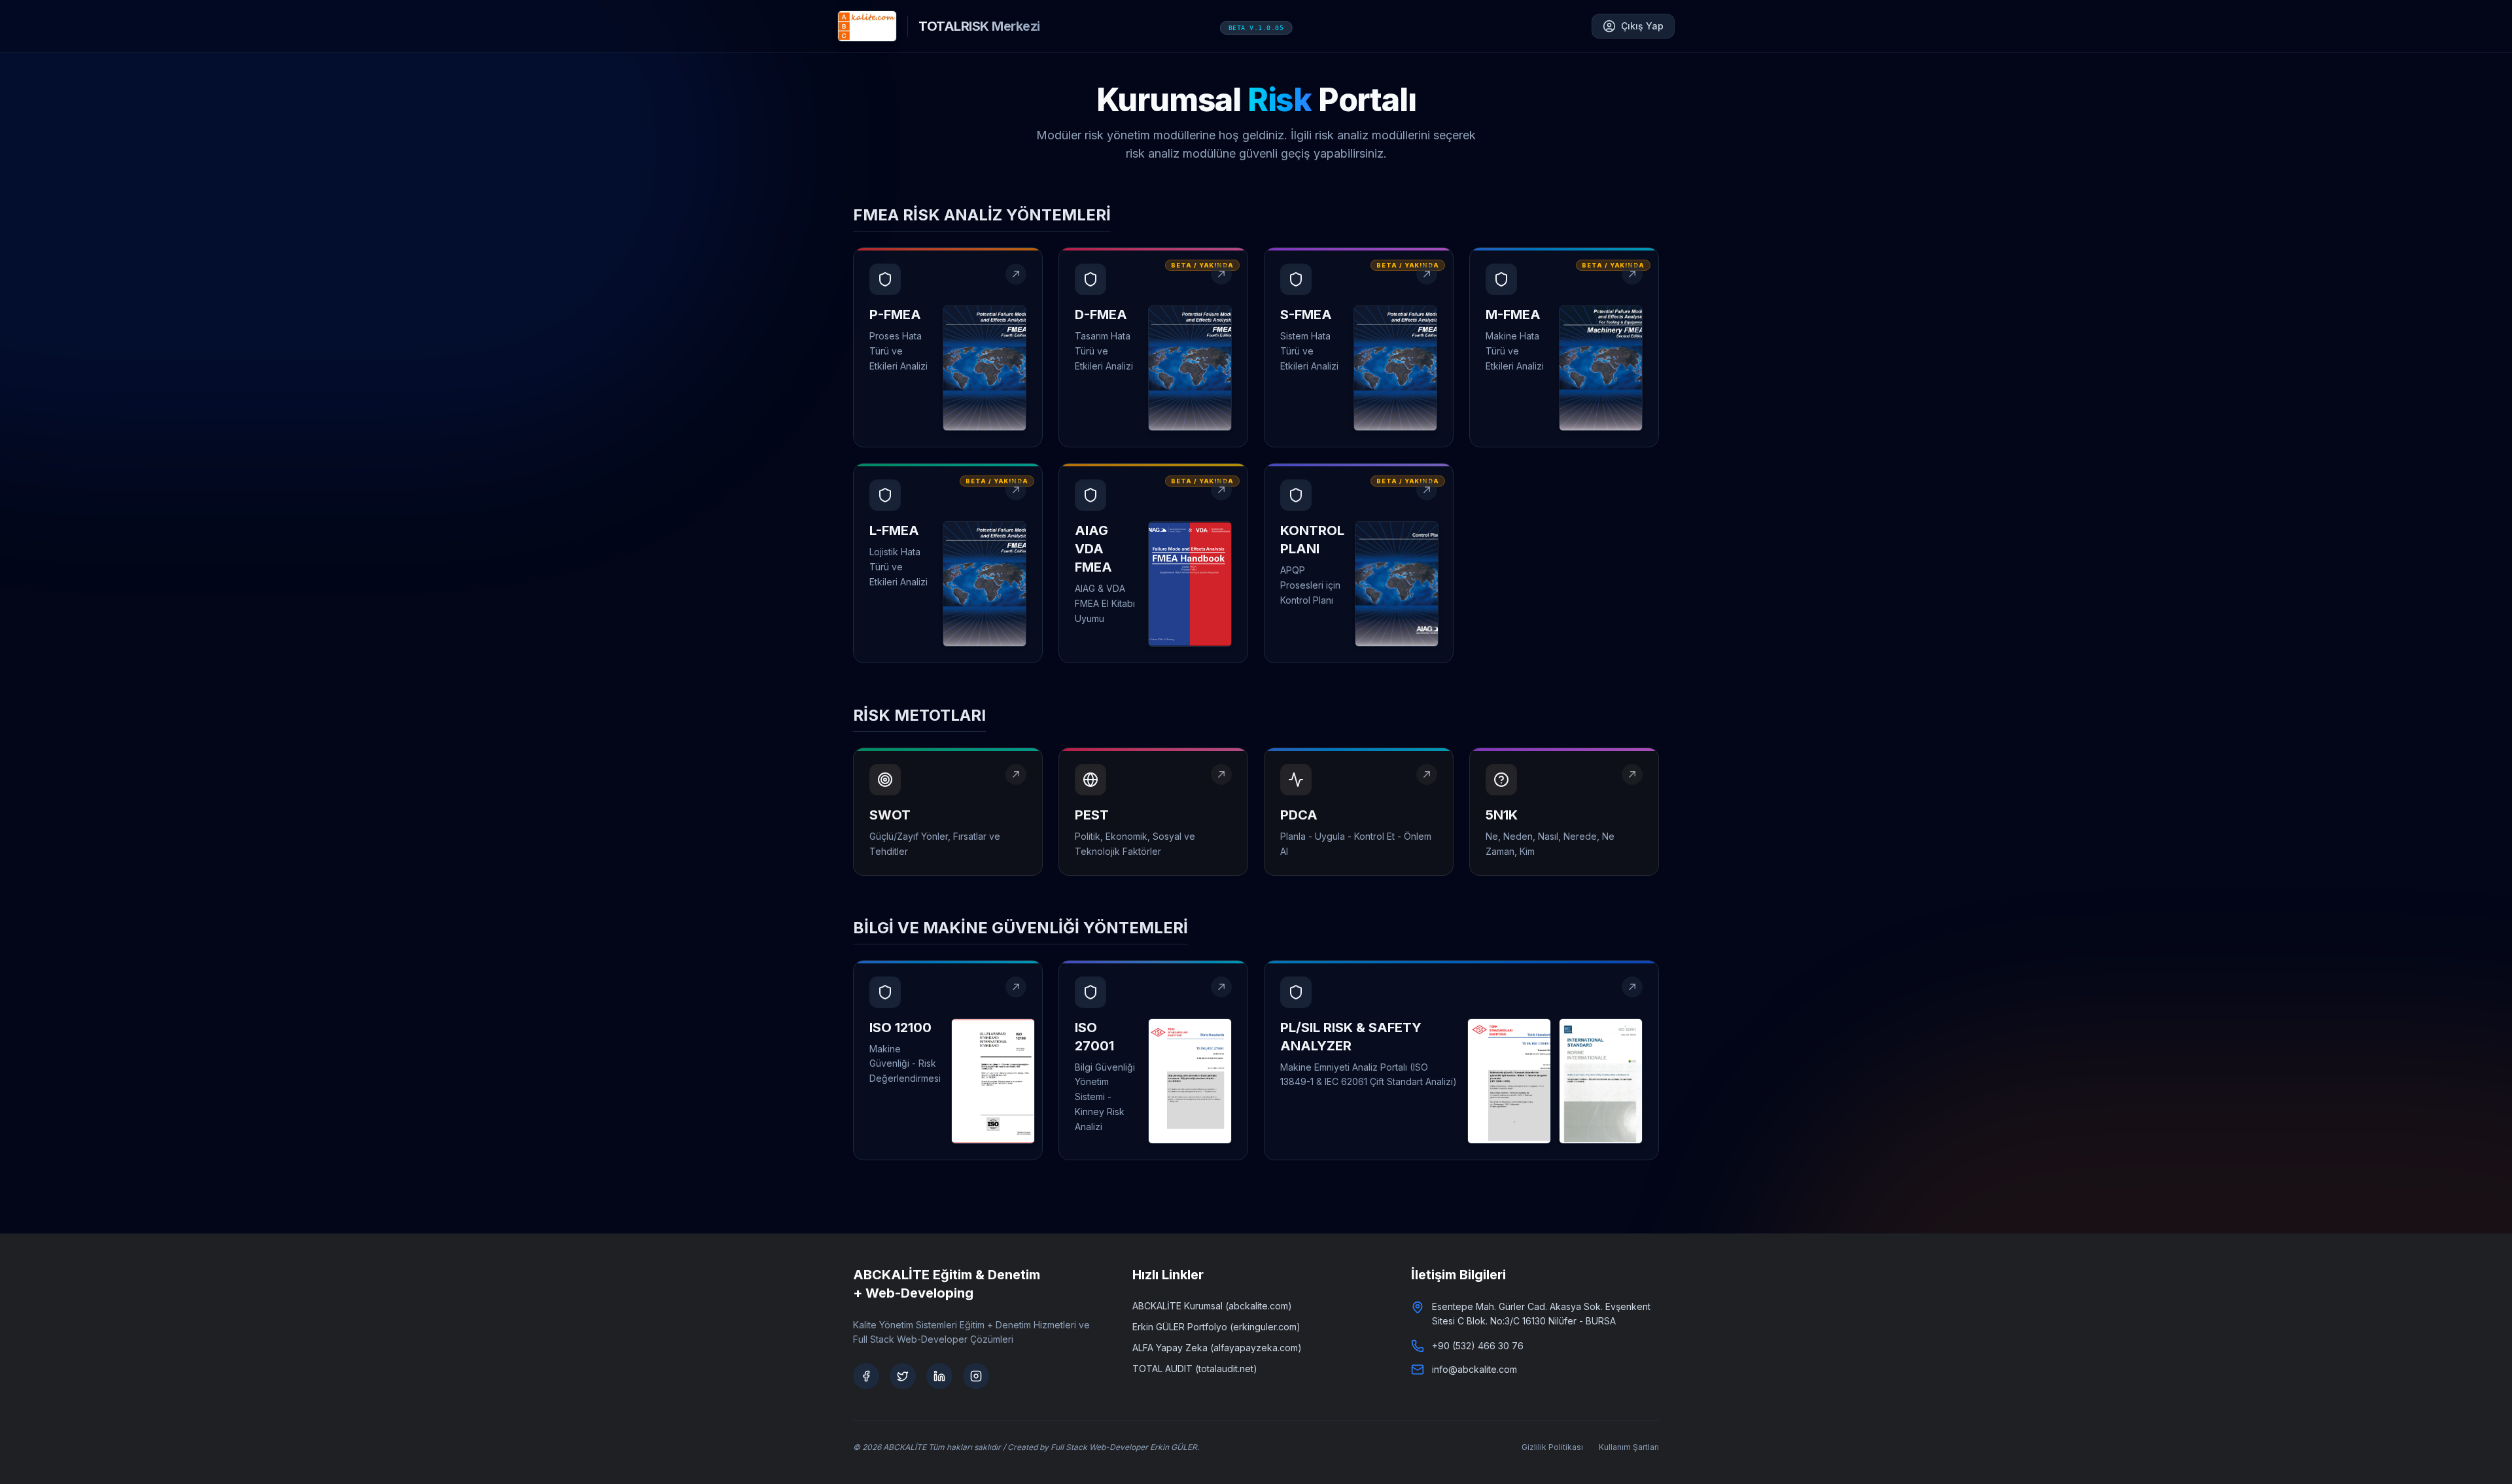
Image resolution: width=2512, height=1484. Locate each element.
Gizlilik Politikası (1552, 1447)
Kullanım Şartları (1629, 1447)
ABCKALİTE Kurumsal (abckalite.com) (1212, 1306)
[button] (948, 347)
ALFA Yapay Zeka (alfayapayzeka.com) (1217, 1348)
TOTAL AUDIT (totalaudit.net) (1195, 1369)
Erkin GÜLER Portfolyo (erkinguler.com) (1216, 1327)
